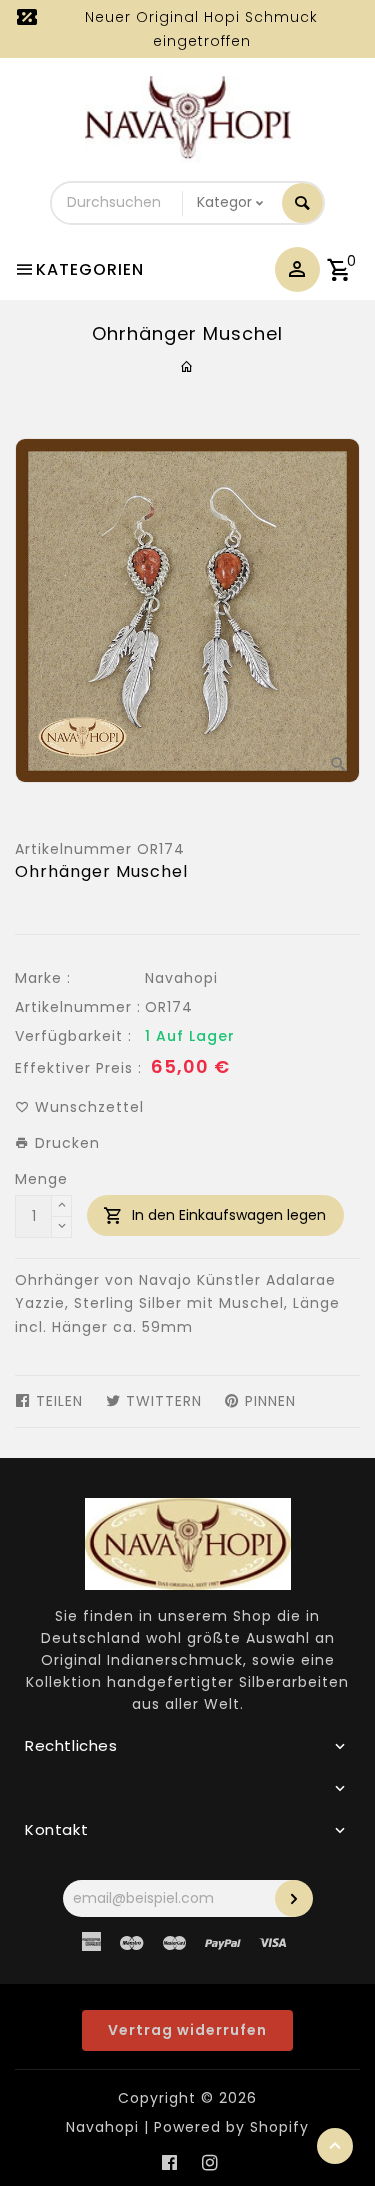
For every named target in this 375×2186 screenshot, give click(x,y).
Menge (41, 1179)
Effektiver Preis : (78, 1068)
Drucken (65, 1143)
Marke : (43, 978)
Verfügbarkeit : (73, 1036)
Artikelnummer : (78, 1007)
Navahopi (181, 978)
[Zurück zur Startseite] (187, 367)
